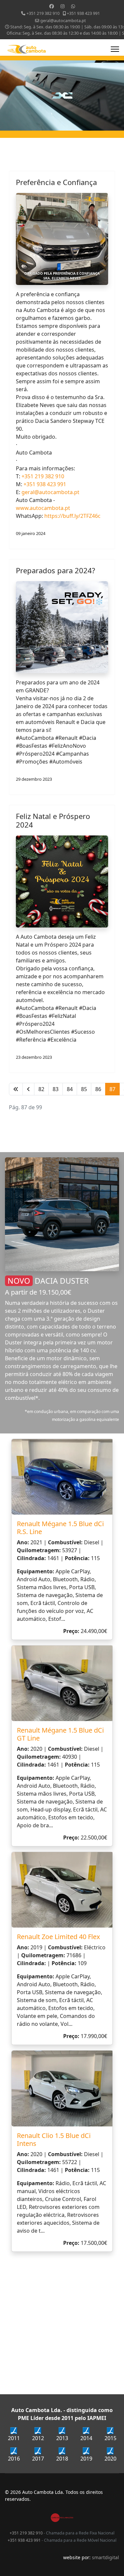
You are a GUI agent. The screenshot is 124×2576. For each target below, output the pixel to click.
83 (56, 1089)
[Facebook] (52, 6)
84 (70, 1089)
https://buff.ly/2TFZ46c (72, 516)
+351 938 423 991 (83, 13)
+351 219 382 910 (43, 13)
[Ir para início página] (16, 1089)
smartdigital (105, 2557)
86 (98, 1089)
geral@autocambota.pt (63, 21)
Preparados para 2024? (56, 570)
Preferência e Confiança (56, 182)
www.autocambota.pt (43, 508)
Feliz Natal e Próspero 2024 (53, 820)
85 (84, 1089)
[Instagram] (62, 6)
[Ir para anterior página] (28, 1089)
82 (41, 1089)
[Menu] (115, 49)
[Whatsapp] (73, 6)
